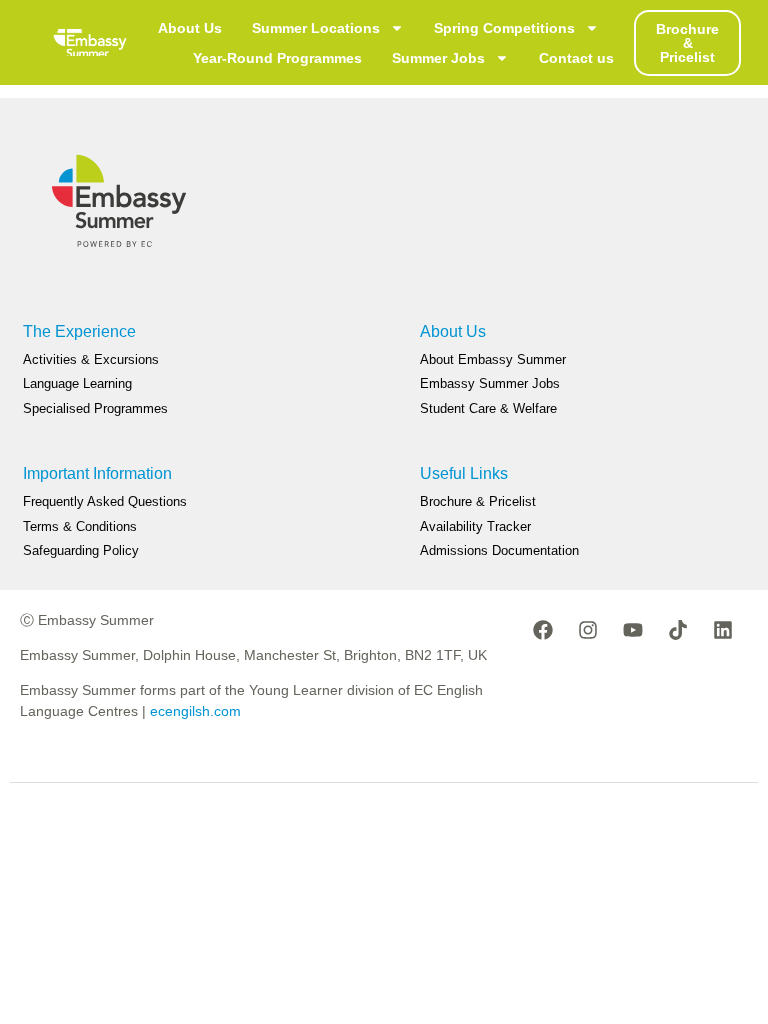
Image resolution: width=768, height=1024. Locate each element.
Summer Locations (316, 28)
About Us (190, 28)
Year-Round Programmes (277, 58)
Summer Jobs (438, 58)
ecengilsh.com (195, 711)
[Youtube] (633, 630)
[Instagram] (588, 630)
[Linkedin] (723, 630)
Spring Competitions (504, 28)
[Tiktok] (678, 630)
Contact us (576, 58)
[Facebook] (543, 630)
